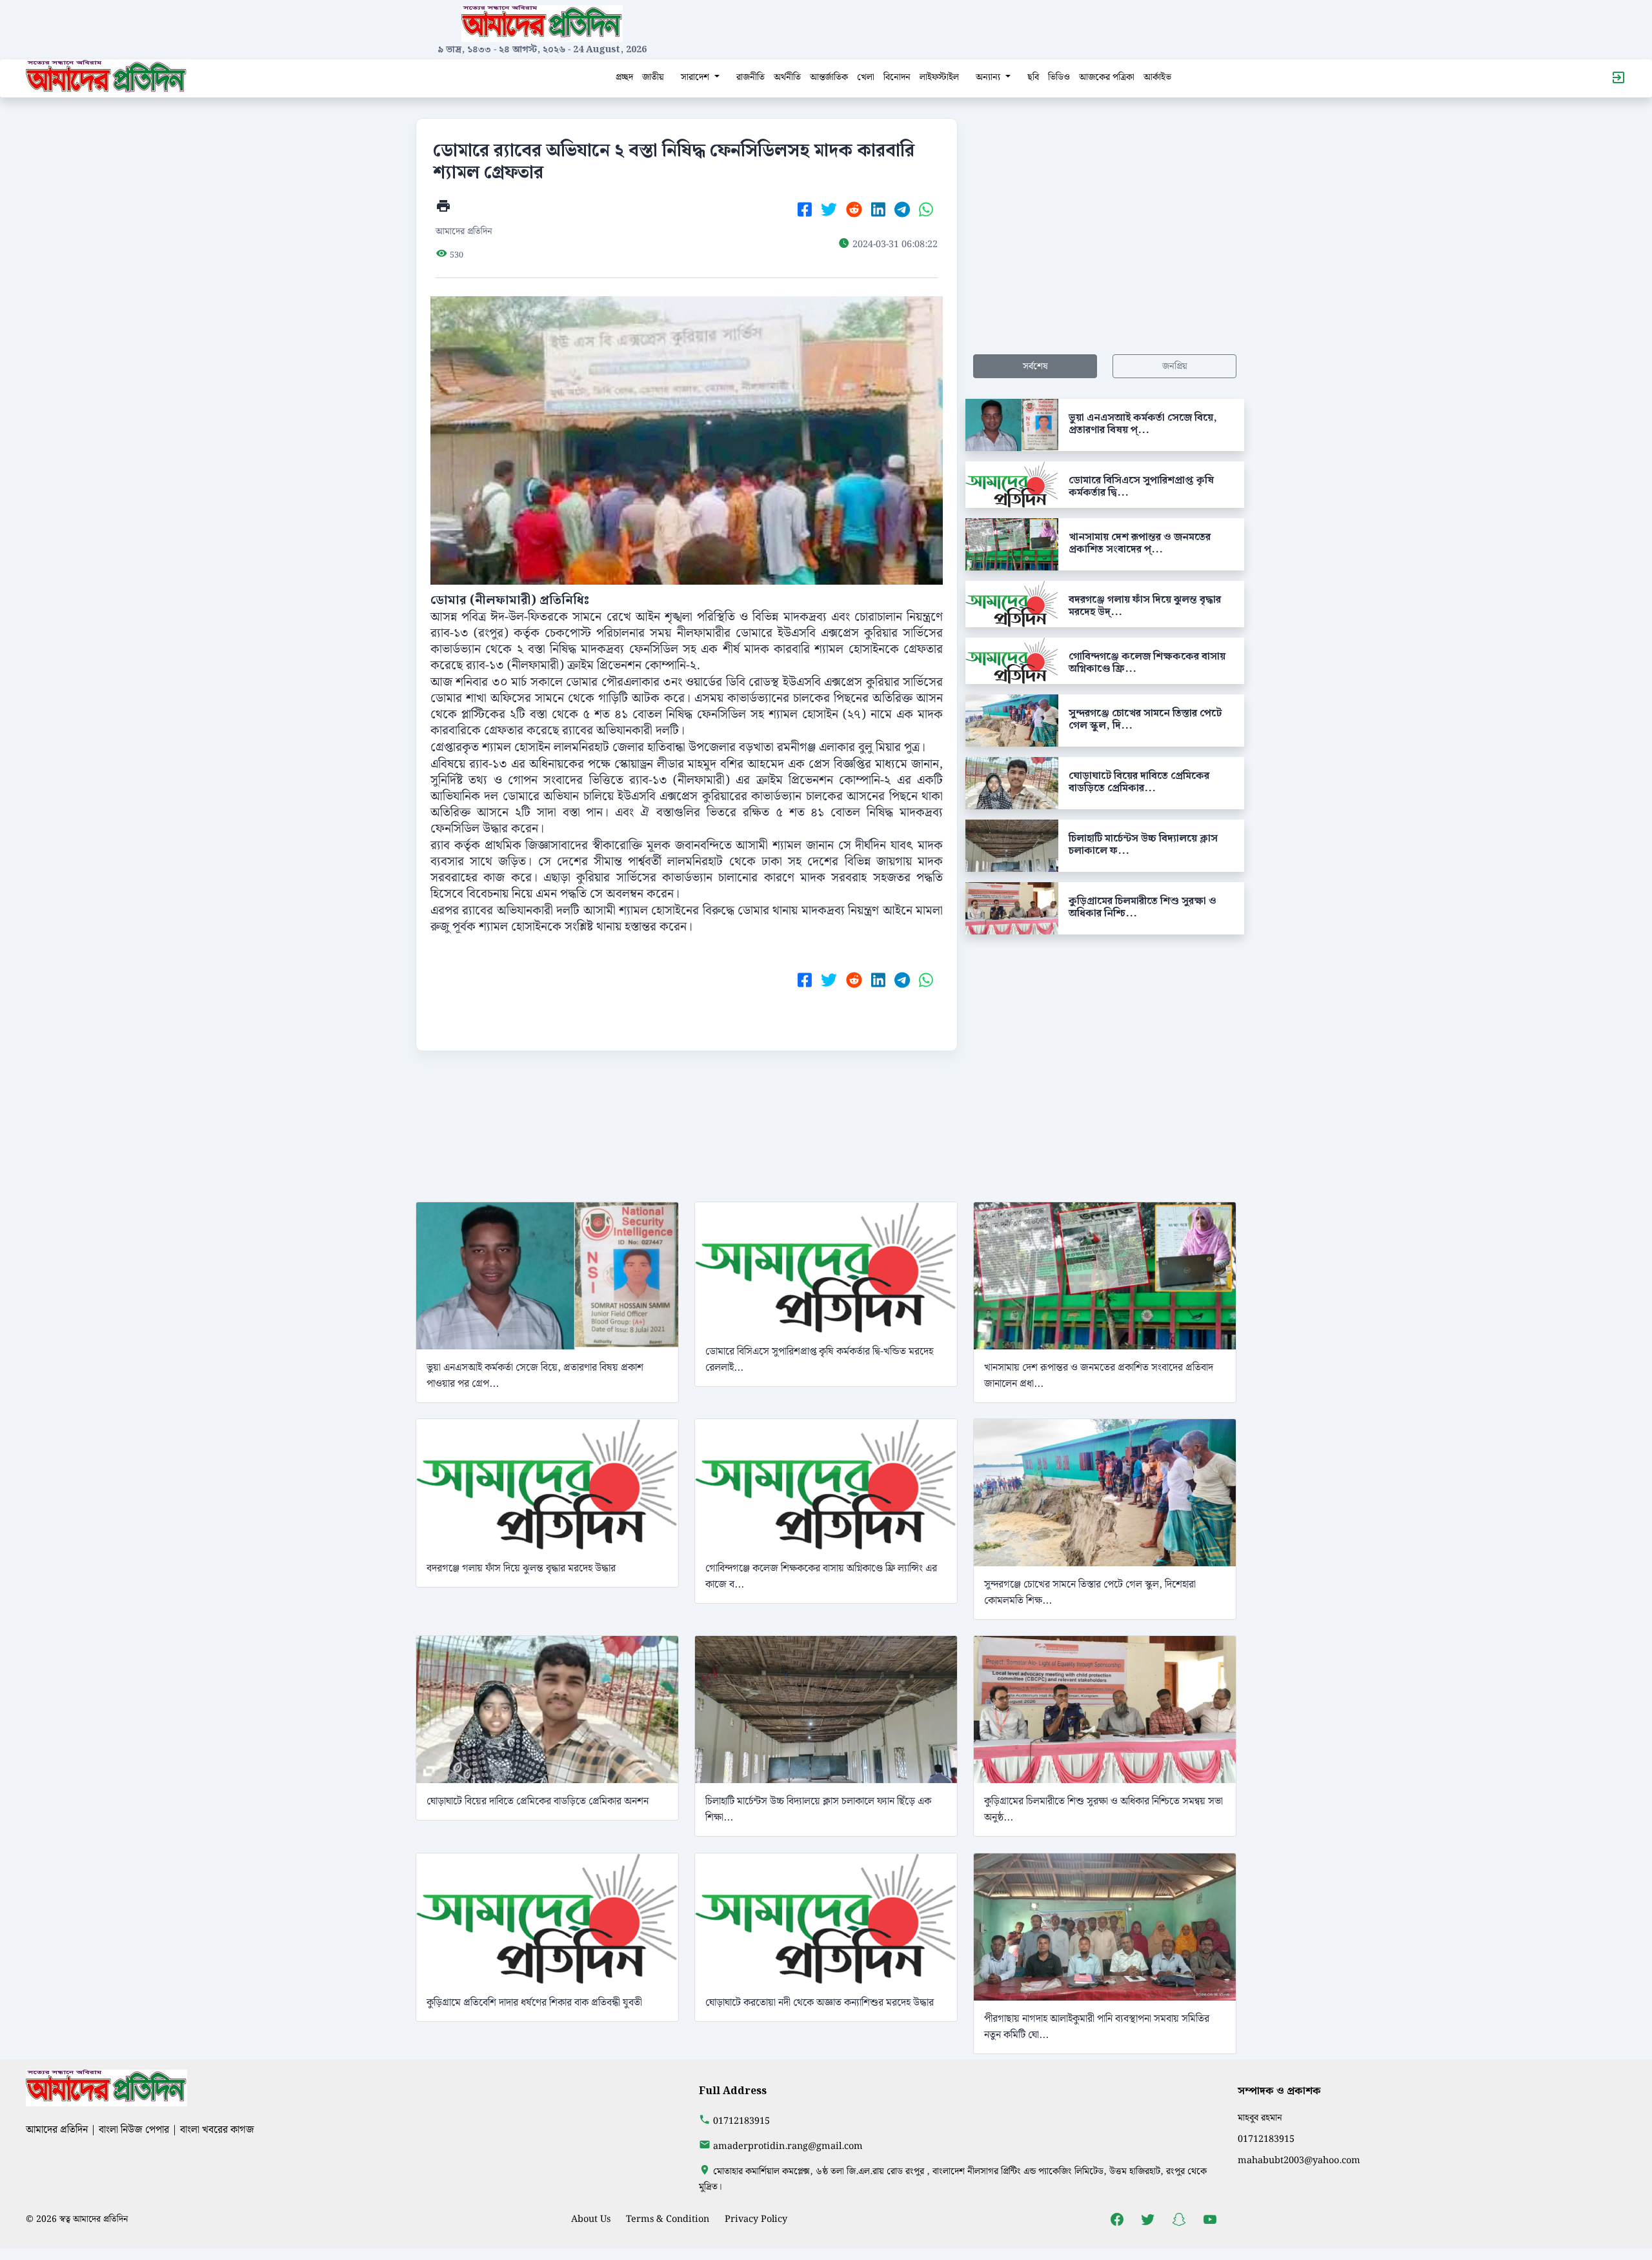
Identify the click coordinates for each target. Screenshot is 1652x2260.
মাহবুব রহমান (1260, 2118)
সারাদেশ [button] (696, 77)
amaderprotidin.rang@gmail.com (788, 2146)
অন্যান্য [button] (989, 77)
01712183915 (741, 2121)
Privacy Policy (756, 2219)
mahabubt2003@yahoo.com (1299, 2160)
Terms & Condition (668, 2219)
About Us (591, 2219)
